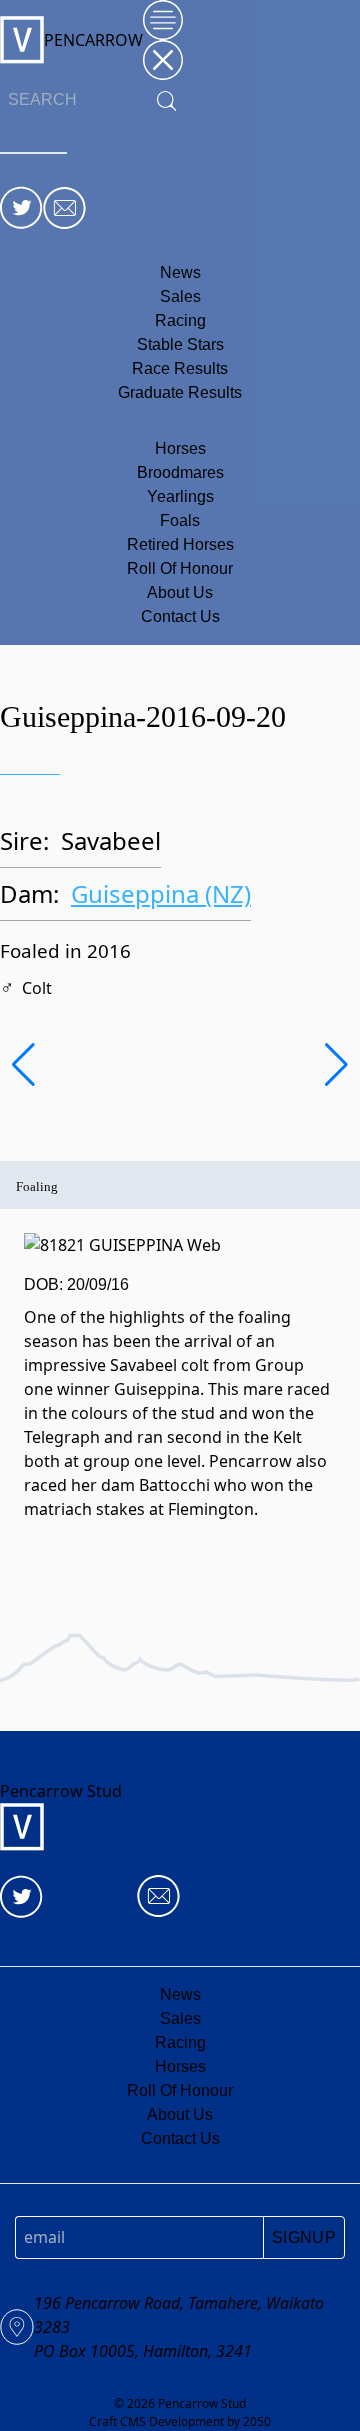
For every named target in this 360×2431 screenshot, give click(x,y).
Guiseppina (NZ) (161, 893)
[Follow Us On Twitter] (21, 207)
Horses (180, 448)
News (180, 272)
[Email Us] (64, 208)
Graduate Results (180, 392)
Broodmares (180, 472)
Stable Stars (180, 344)
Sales (180, 296)
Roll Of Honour (180, 568)
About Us (180, 592)
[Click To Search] (167, 100)
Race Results (180, 368)
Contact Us (180, 616)
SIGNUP (304, 2237)
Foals (180, 520)
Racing (180, 320)
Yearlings (180, 496)
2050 (257, 2421)
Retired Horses (180, 544)
